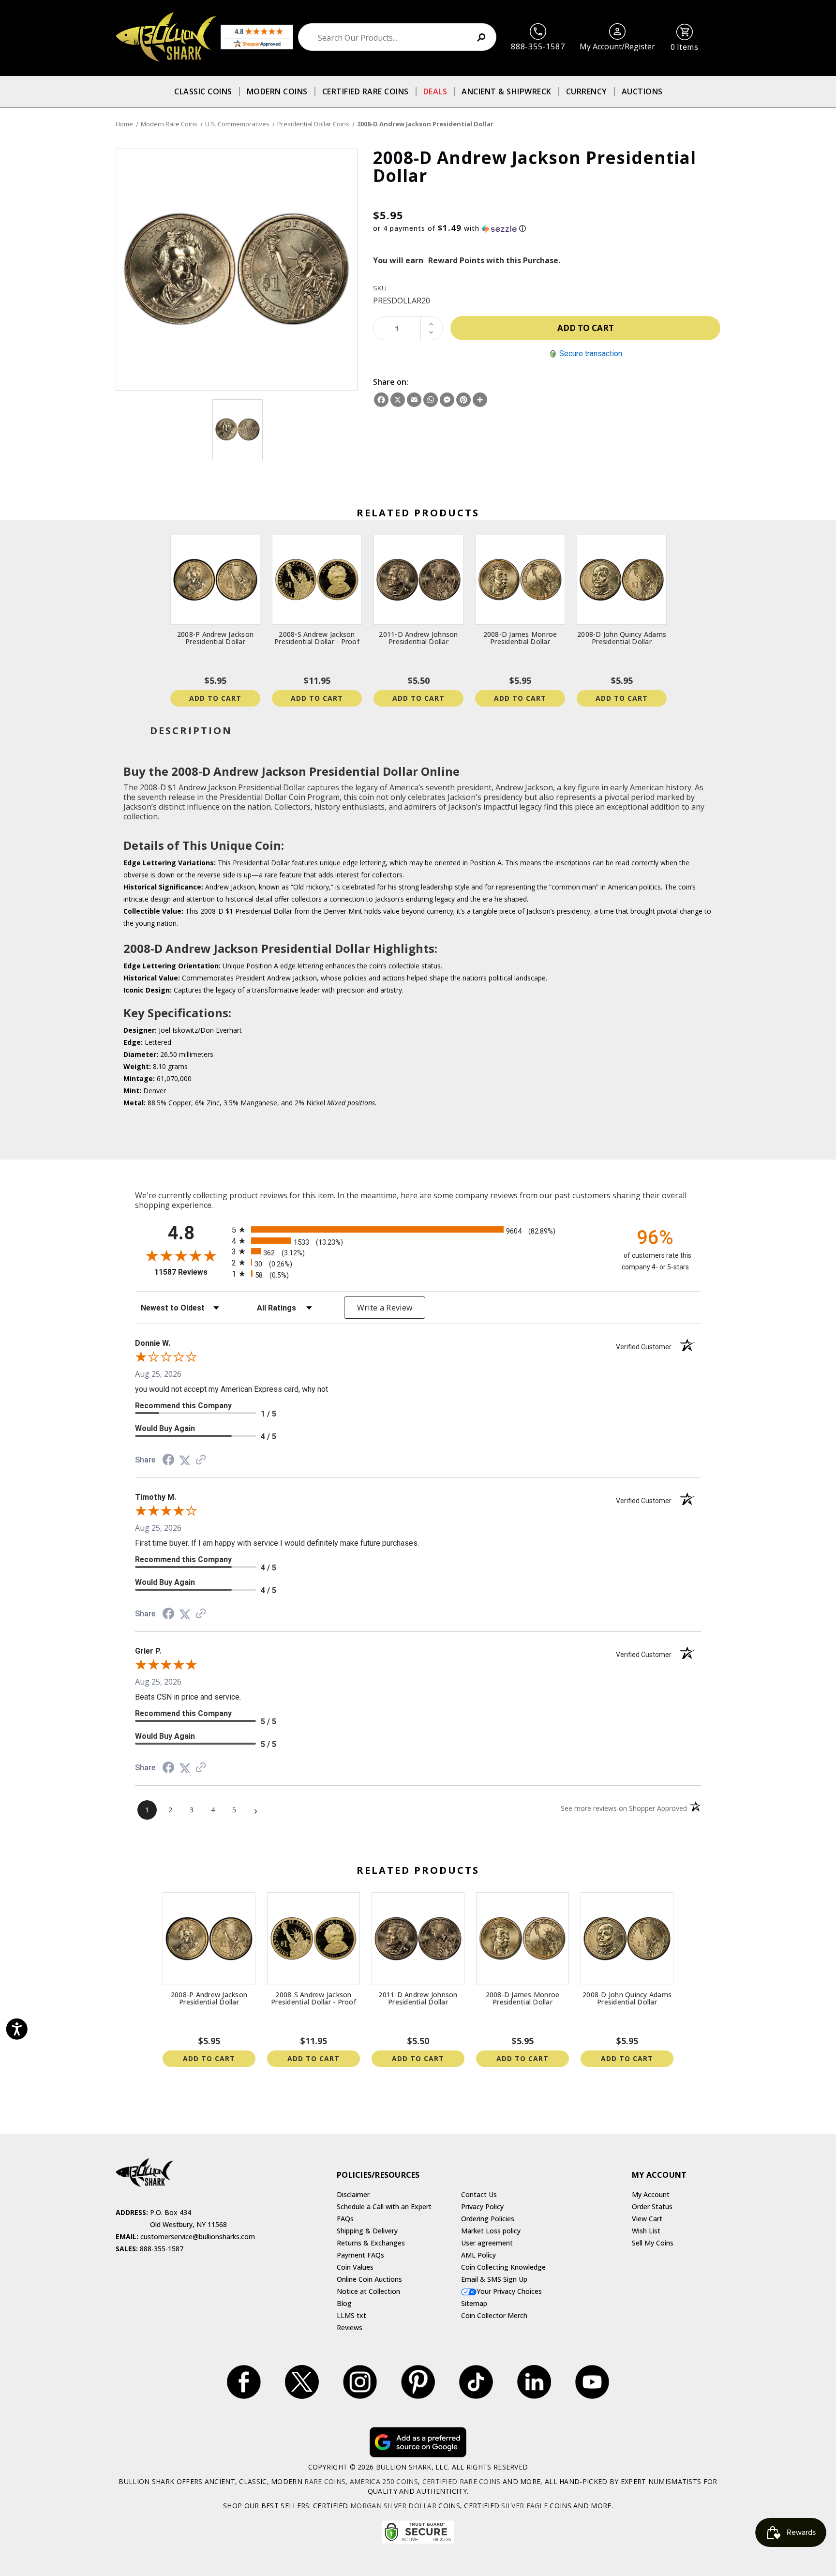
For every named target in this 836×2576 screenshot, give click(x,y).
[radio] (418, 1229)
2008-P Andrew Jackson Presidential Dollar (215, 638)
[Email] (414, 400)
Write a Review (385, 1308)
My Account (651, 2194)
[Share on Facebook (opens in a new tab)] (168, 1461)
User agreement (487, 2243)
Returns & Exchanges (371, 2243)
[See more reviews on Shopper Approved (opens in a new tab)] (201, 1460)
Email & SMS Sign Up (494, 2279)
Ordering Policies (488, 2219)
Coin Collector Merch (494, 2315)
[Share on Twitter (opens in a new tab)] (185, 1460)
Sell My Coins (653, 2243)
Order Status (652, 2207)
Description (191, 731)
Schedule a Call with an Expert (384, 2207)
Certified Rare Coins (366, 91)
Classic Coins (203, 91)
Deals (435, 91)
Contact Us (479, 2194)
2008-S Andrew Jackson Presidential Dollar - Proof (317, 638)
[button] (547, 228)
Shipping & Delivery (367, 2231)
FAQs (345, 2219)
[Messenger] (447, 400)
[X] (398, 400)
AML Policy (478, 2255)
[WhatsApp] (431, 400)
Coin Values (355, 2267)
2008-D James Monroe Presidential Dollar (520, 638)
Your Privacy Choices (509, 2291)
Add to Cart (215, 698)
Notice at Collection (368, 2291)
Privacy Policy (482, 2207)
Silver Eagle (524, 2506)
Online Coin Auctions (369, 2279)
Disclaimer (353, 2194)
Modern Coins (277, 91)
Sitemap (474, 2303)
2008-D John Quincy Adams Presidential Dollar (622, 638)
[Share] (480, 400)
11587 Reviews (191, 1272)
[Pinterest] (463, 400)
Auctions (642, 91)
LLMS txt (351, 2315)
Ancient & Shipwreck (507, 91)
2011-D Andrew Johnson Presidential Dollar (418, 638)
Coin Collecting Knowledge (503, 2267)
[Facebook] (381, 400)
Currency (587, 91)
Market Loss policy (491, 2231)
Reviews (350, 2327)
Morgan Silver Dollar (393, 2506)
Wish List (646, 2231)
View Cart (647, 2219)
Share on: (391, 382)
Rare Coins (325, 2481)
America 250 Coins (384, 2481)
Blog (344, 2303)
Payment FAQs (360, 2255)
